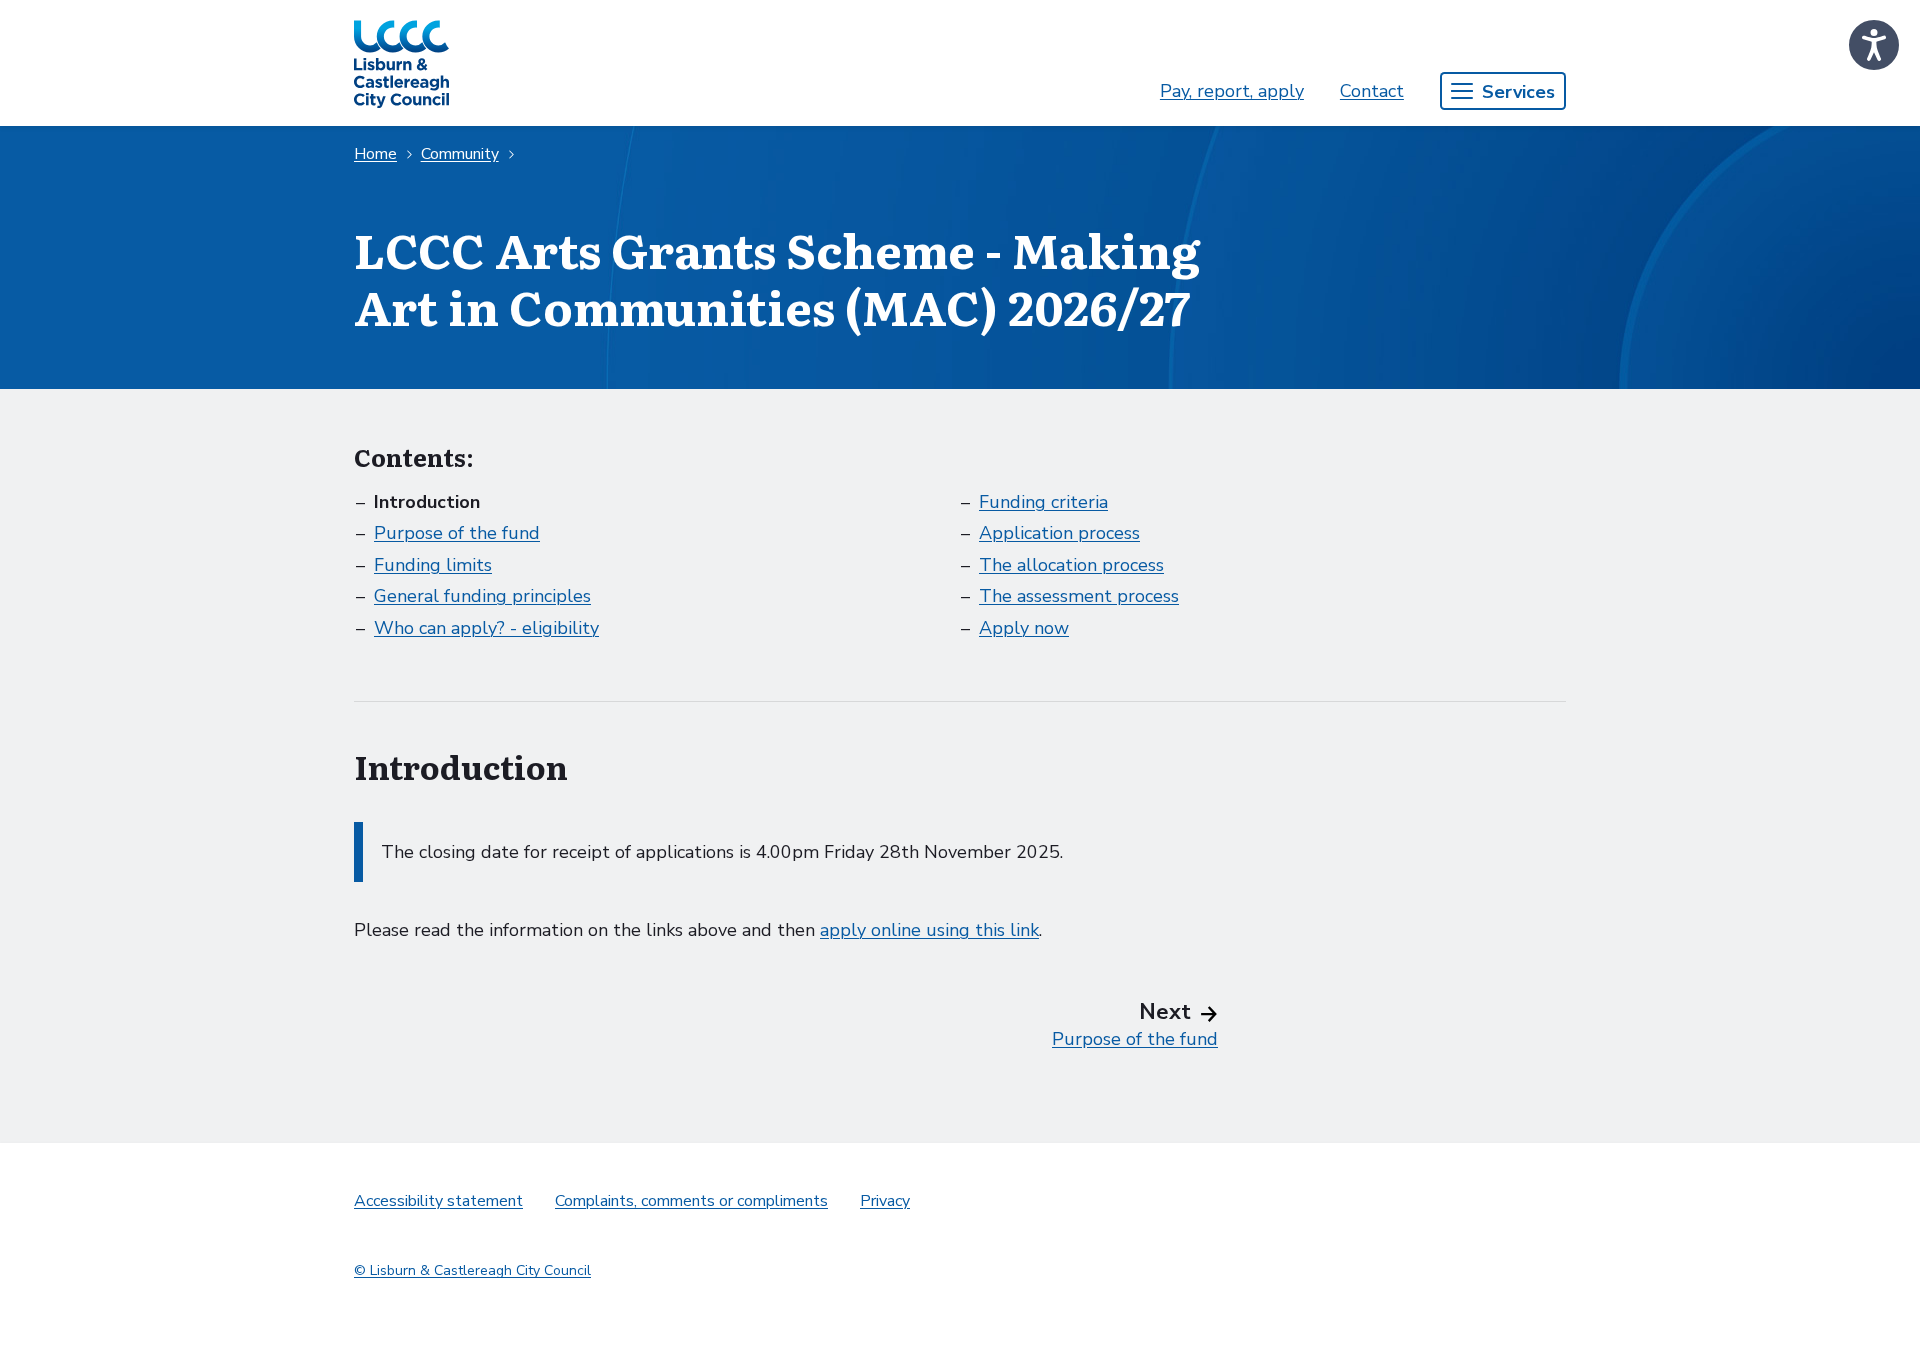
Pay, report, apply (1232, 91)
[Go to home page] (401, 63)
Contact (1372, 91)
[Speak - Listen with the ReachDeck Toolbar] (1874, 45)
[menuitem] (1232, 91)
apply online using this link (929, 930)
